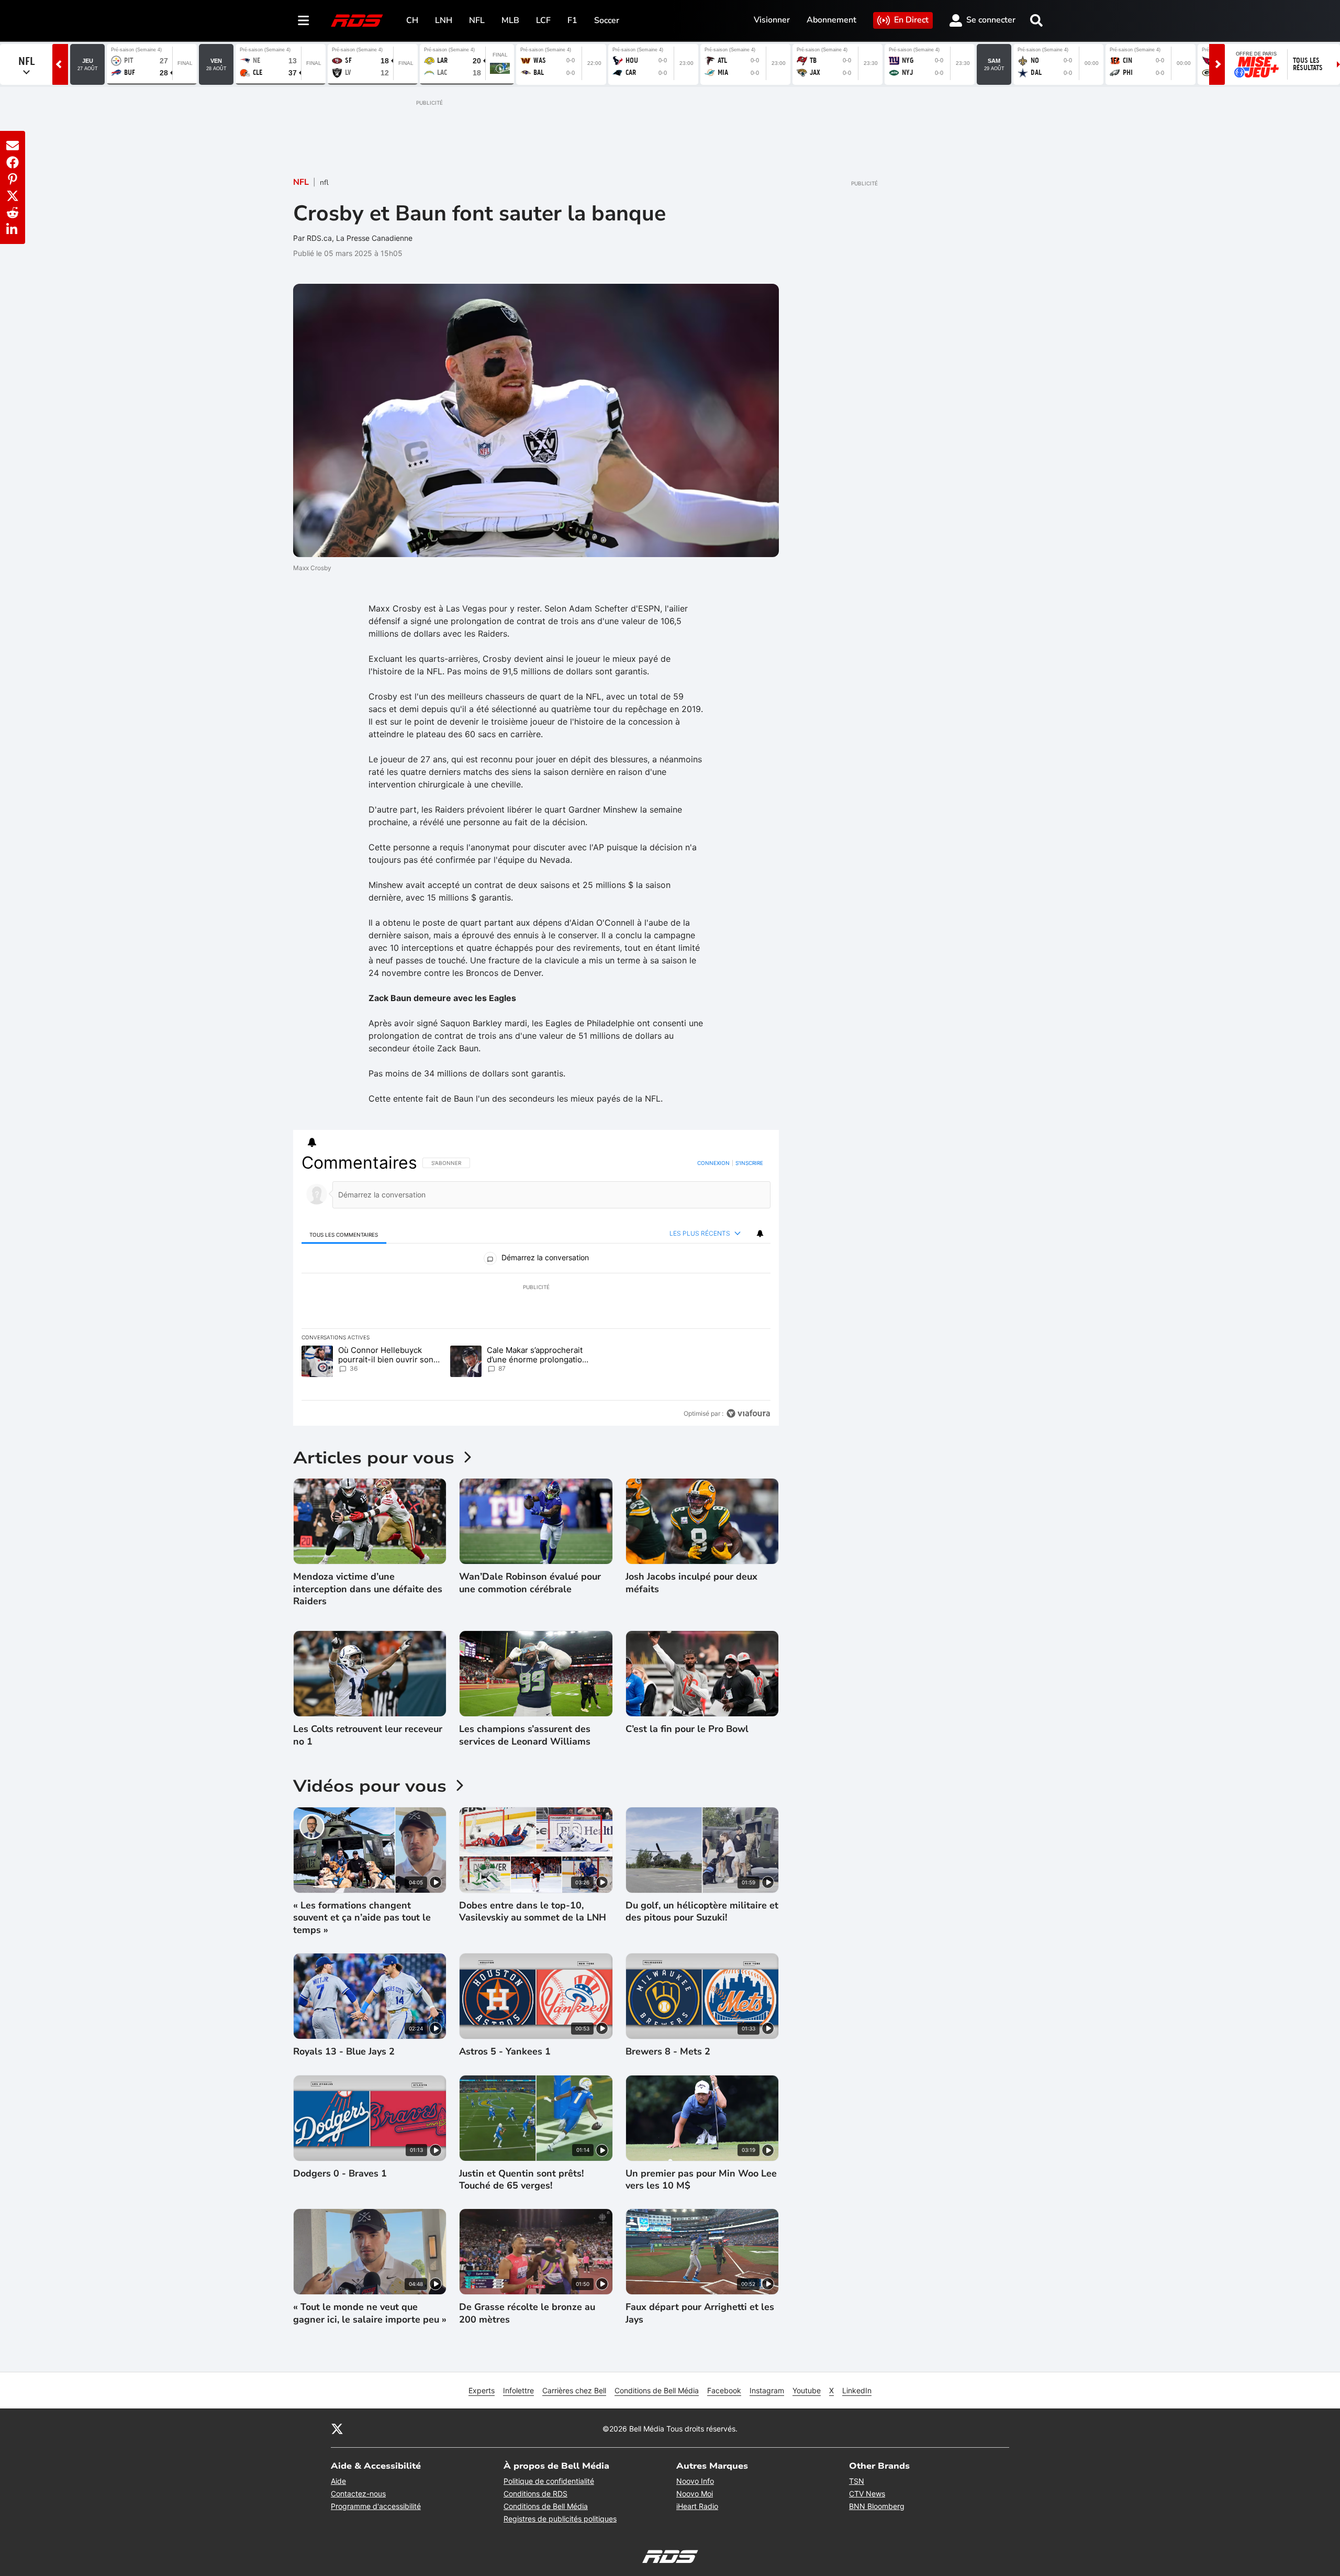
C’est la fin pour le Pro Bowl (687, 1729)
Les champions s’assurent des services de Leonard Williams (525, 1735)
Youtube (807, 2390)
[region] (536, 1288)
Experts (482, 2390)
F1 (572, 20)
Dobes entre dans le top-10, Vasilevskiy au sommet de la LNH (533, 1912)
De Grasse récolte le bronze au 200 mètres (527, 2313)
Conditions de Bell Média (657, 2390)
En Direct (911, 20)
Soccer (607, 20)
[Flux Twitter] (337, 2428)
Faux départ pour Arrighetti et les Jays (700, 2313)
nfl (324, 182)
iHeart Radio (697, 2506)
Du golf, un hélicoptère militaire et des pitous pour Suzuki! (702, 1912)
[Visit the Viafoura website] (748, 1413)
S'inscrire (749, 1163)
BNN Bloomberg (877, 2506)
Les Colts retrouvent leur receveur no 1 (368, 1735)
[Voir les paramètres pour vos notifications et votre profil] (312, 1142)
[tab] (344, 1234)
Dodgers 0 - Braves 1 (340, 2174)
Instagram (767, 2390)
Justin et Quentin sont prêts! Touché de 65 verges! (521, 2180)
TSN (857, 2481)
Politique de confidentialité (549, 2481)
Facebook (724, 2390)
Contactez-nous (358, 2494)
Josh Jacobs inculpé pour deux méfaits (691, 1583)
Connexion (713, 1163)
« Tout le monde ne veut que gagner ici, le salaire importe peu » (370, 2313)
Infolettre (518, 2390)
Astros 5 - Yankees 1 (505, 2052)
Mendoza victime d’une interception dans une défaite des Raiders (368, 1589)
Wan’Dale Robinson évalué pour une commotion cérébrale (530, 1583)
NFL (477, 20)
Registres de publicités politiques (560, 2519)
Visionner (772, 20)
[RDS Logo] (357, 20)
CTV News (867, 2494)
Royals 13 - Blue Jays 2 (344, 2052)
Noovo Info (695, 2481)
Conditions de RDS (535, 2494)
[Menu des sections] (304, 20)
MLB (510, 20)
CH (412, 20)
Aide (338, 2481)
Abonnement (831, 20)
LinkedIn (857, 2390)
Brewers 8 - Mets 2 (668, 2052)
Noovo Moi (695, 2494)
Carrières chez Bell (574, 2390)
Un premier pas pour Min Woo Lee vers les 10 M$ (701, 2180)
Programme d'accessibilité (376, 2506)
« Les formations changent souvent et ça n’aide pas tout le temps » (362, 1918)
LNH (444, 20)
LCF (543, 20)
